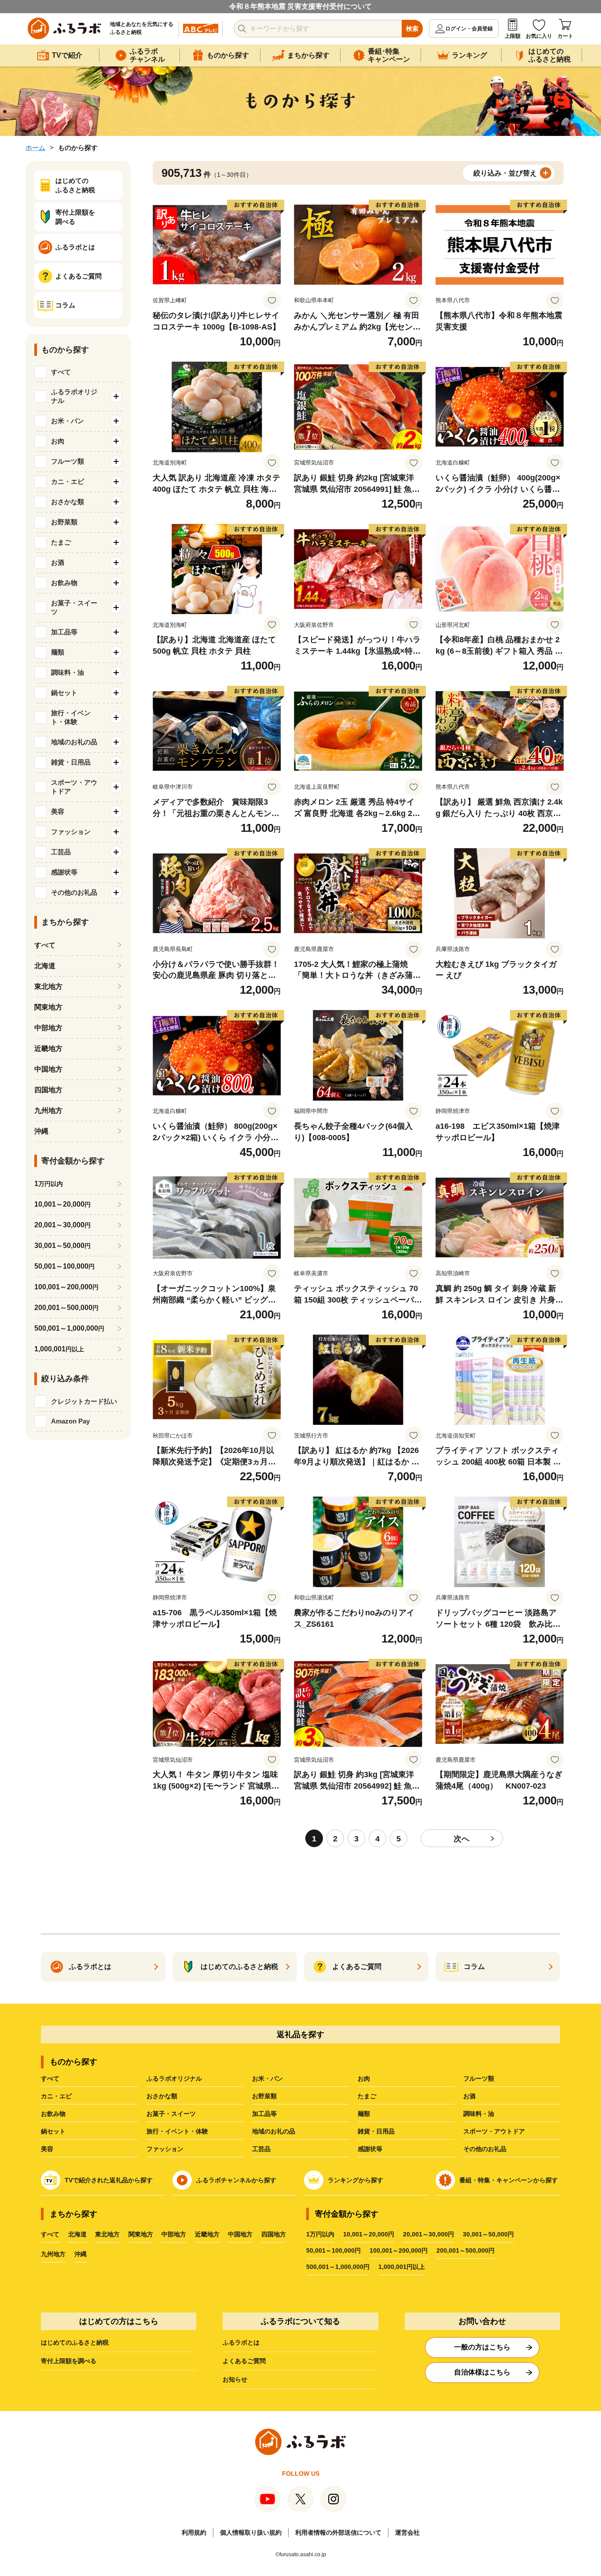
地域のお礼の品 (274, 2131)
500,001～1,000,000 (69, 1328)
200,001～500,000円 (465, 2250)
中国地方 (48, 1069)
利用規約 (194, 2532)
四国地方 (48, 1090)
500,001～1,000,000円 (338, 2267)
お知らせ (235, 2379)
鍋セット (53, 2131)
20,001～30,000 (62, 1225)
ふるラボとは (241, 2342)
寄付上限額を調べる (69, 2361)
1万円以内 (320, 2234)
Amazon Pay (70, 1421)
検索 (412, 29)
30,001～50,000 (62, 1246)
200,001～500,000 (66, 1308)
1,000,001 (59, 1349)
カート (565, 36)
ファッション (165, 2149)
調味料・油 (479, 2114)
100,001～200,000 (66, 1287)
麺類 (364, 2114)
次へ (462, 1839)
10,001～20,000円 (369, 2234)
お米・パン (268, 2078)
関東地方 (48, 1007)
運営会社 (407, 2532)
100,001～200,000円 (399, 2250)
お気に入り (539, 36)
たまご (367, 2096)
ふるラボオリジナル (174, 2078)
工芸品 (261, 2149)
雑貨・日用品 (376, 2131)
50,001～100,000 (64, 1266)
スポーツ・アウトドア (494, 2131)
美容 (47, 2149)
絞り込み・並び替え (505, 173)
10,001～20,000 (62, 1204)
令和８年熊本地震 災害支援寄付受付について (300, 6)
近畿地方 (48, 1048)
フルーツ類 (479, 2078)
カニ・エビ (56, 2096)
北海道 (45, 966)
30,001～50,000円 (488, 2234)
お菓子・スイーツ (171, 2114)
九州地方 (48, 1111)
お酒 (469, 2096)
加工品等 (264, 2114)
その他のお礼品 (485, 2149)
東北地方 (48, 986)
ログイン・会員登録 (469, 29)
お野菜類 (264, 2096)
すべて (61, 372)
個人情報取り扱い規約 (251, 2532)
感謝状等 (370, 2149)
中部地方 (48, 1028)
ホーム (35, 148)
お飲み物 (53, 2114)
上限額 (513, 36)
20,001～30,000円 (429, 2234)
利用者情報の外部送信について (338, 2532)
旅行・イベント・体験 (177, 2131)
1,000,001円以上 (402, 2267)
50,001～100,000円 (333, 2250)
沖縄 (41, 1131)
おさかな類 (162, 2096)
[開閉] (116, 396)
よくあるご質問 (244, 2361)
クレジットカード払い (84, 1401)
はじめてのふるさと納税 (75, 2342)
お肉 (364, 2078)
